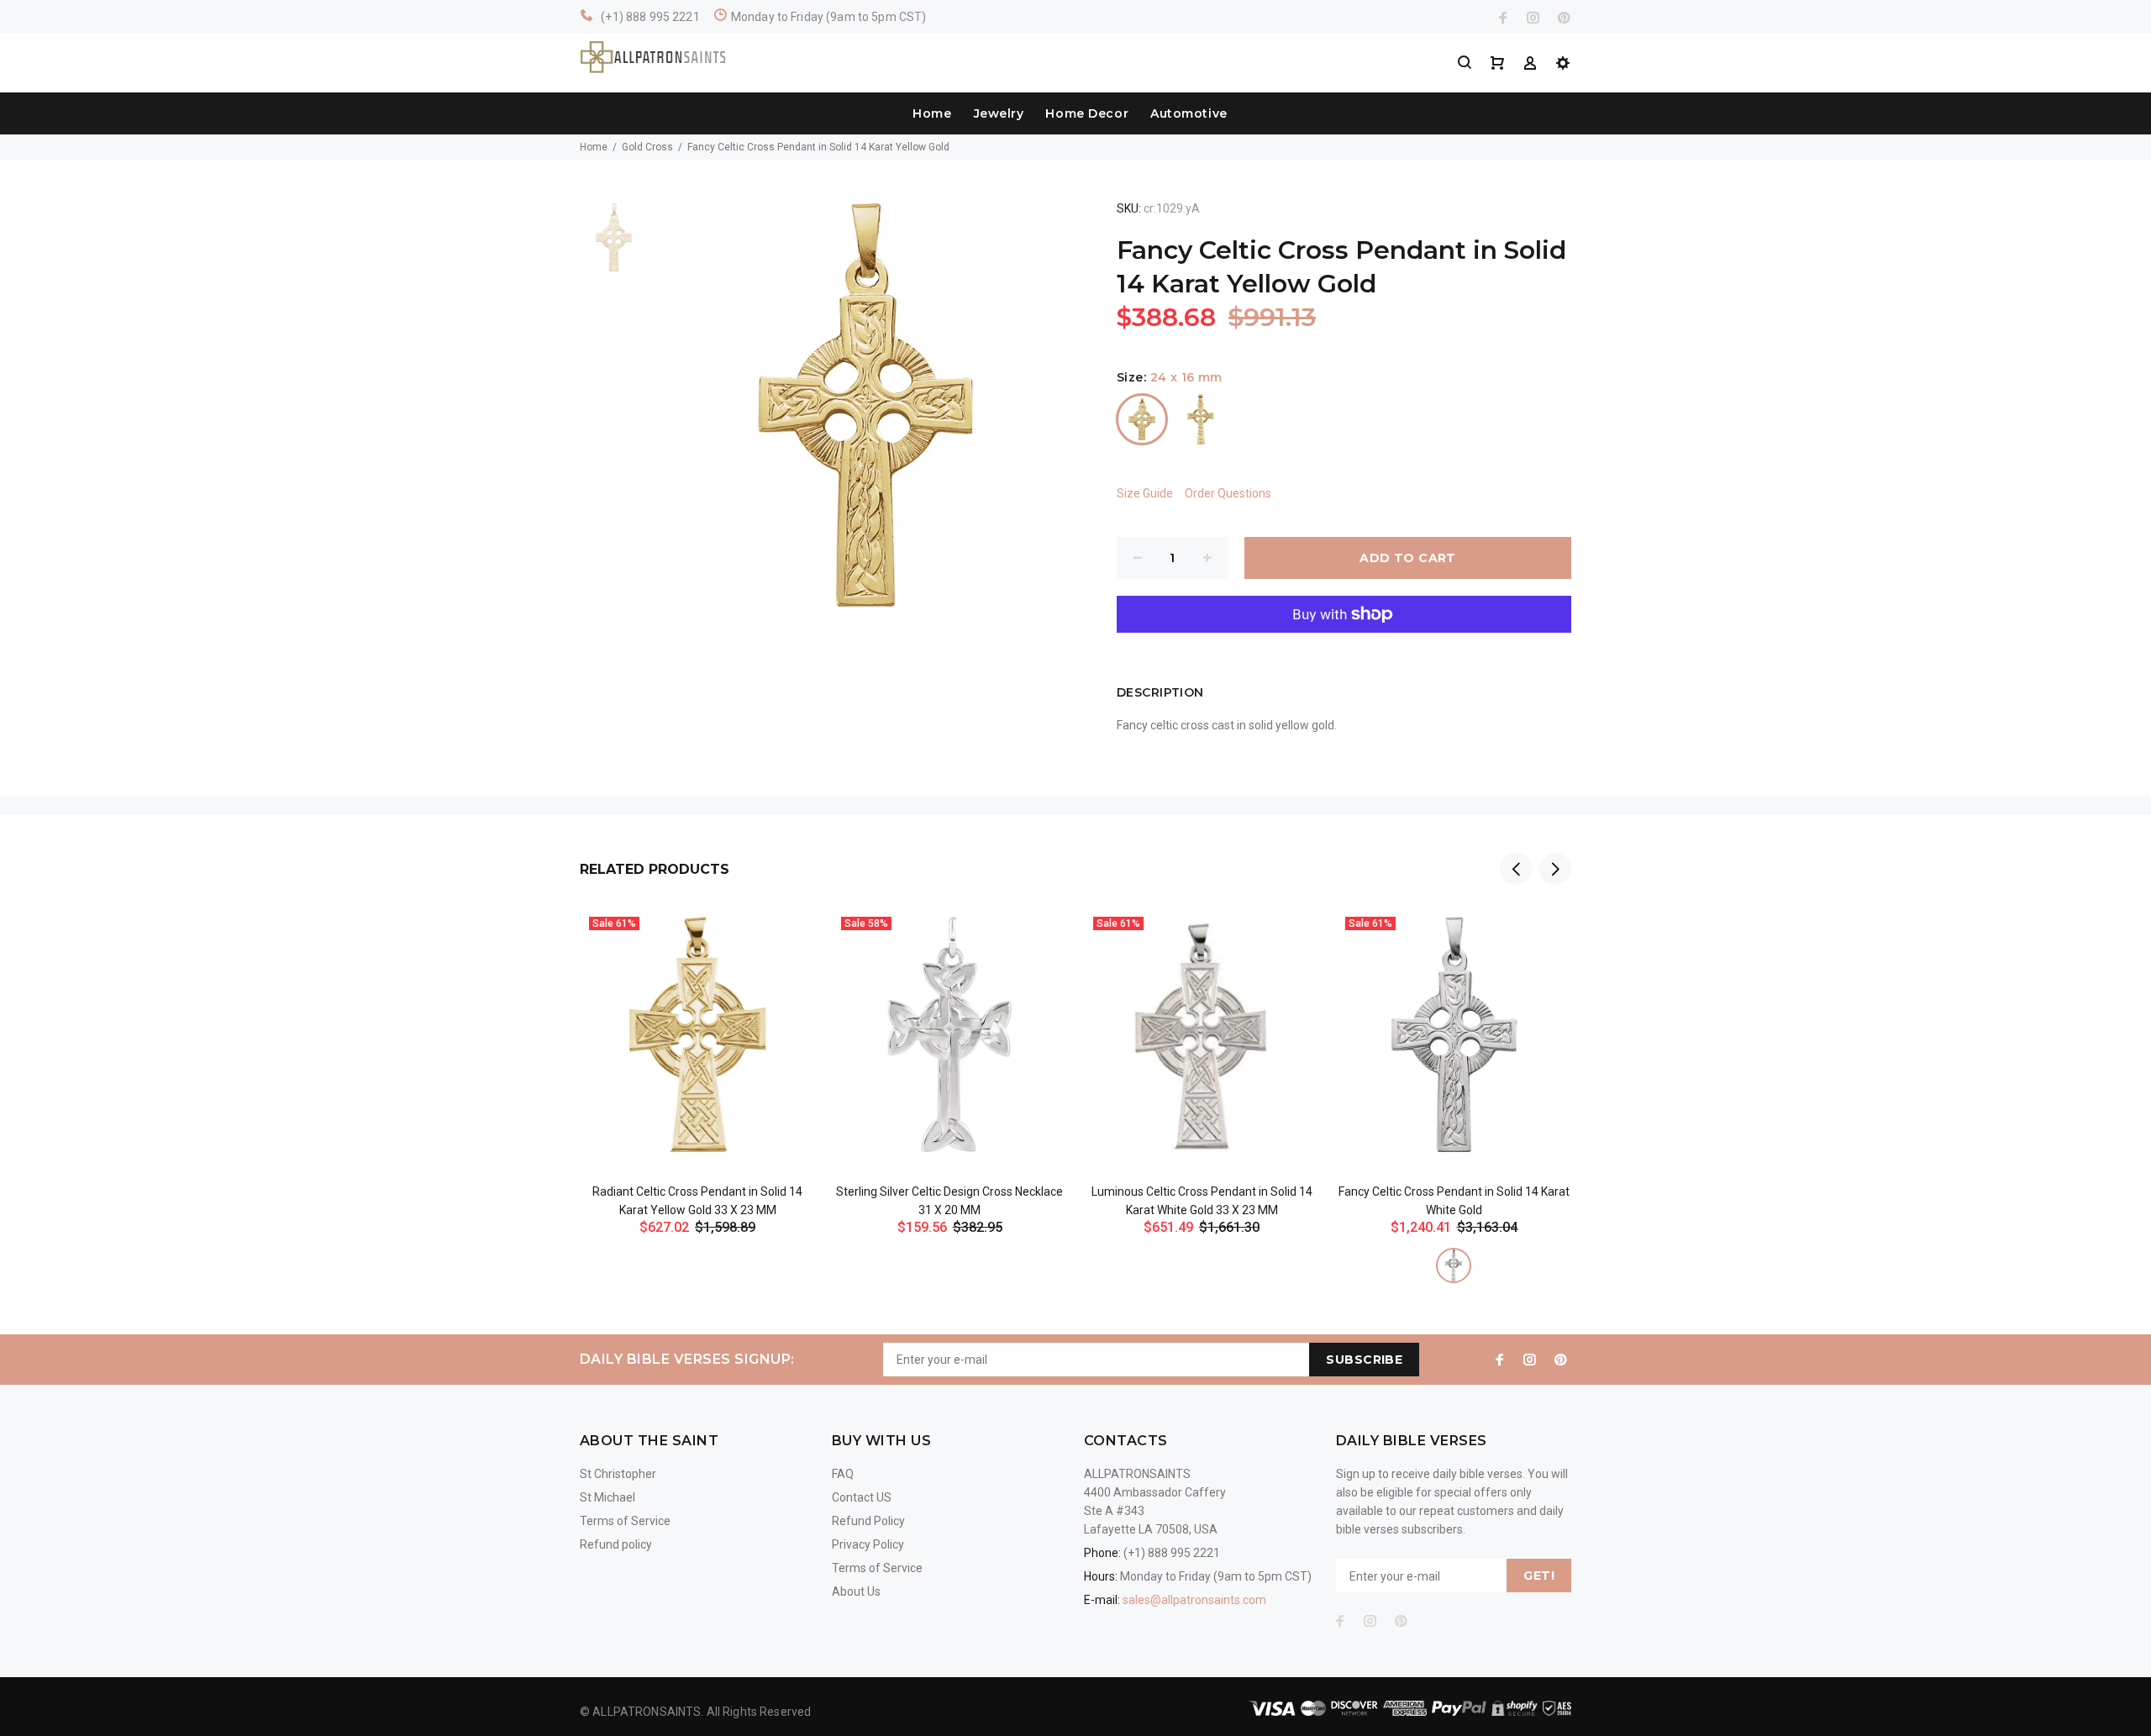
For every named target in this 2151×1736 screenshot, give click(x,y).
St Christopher (618, 1474)
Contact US (862, 1497)
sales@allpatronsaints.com (1194, 1600)
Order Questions (1228, 493)
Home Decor (1087, 113)
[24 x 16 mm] (1142, 419)
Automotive (1189, 113)
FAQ (843, 1474)
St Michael (607, 1497)
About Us (856, 1591)
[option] (614, 246)
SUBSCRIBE (1364, 1360)
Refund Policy (868, 1521)
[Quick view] (787, 936)
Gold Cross (647, 147)
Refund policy (616, 1544)
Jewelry (999, 113)
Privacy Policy (868, 1544)
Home (932, 113)
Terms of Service (625, 1521)
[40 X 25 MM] (1201, 419)
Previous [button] (1516, 869)
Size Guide (1145, 493)
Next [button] (1555, 869)
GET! (1539, 1576)
